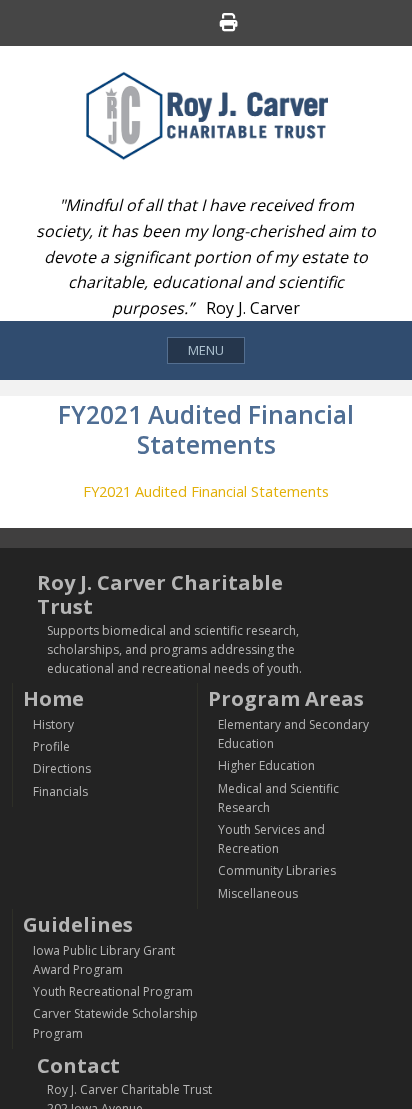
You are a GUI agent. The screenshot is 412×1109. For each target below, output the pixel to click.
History (53, 724)
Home (53, 698)
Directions (62, 768)
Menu (206, 350)
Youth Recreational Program (113, 991)
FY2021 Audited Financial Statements (206, 491)
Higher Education (266, 765)
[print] (229, 25)
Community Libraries (277, 870)
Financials (60, 791)
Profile (51, 746)
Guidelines (78, 924)
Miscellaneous (258, 893)
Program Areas (286, 698)
